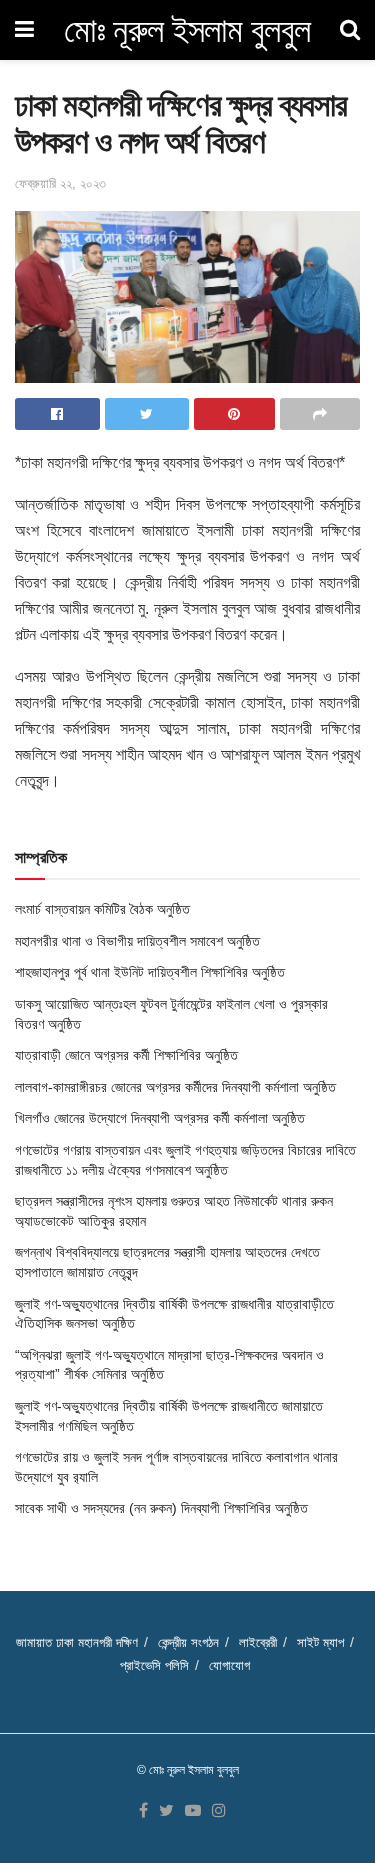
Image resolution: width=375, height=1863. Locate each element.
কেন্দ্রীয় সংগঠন (188, 1642)
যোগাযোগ (229, 1665)
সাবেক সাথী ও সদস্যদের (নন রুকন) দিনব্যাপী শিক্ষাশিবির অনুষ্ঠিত (161, 1508)
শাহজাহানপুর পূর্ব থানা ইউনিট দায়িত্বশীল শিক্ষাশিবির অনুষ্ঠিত (150, 972)
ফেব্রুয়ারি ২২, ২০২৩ (60, 183)
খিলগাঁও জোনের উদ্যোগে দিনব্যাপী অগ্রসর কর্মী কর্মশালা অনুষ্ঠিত (160, 1118)
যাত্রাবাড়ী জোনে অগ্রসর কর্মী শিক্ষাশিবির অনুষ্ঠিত (126, 1055)
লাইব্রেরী (258, 1642)
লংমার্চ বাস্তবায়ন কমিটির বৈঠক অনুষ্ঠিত (102, 909)
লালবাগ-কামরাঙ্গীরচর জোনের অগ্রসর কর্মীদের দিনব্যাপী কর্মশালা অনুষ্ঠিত (175, 1087)
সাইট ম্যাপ (320, 1642)
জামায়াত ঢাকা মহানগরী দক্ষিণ (77, 1642)
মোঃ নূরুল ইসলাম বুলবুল (187, 30)
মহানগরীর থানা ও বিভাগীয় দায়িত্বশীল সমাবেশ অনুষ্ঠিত (137, 941)
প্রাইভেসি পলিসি (154, 1665)
